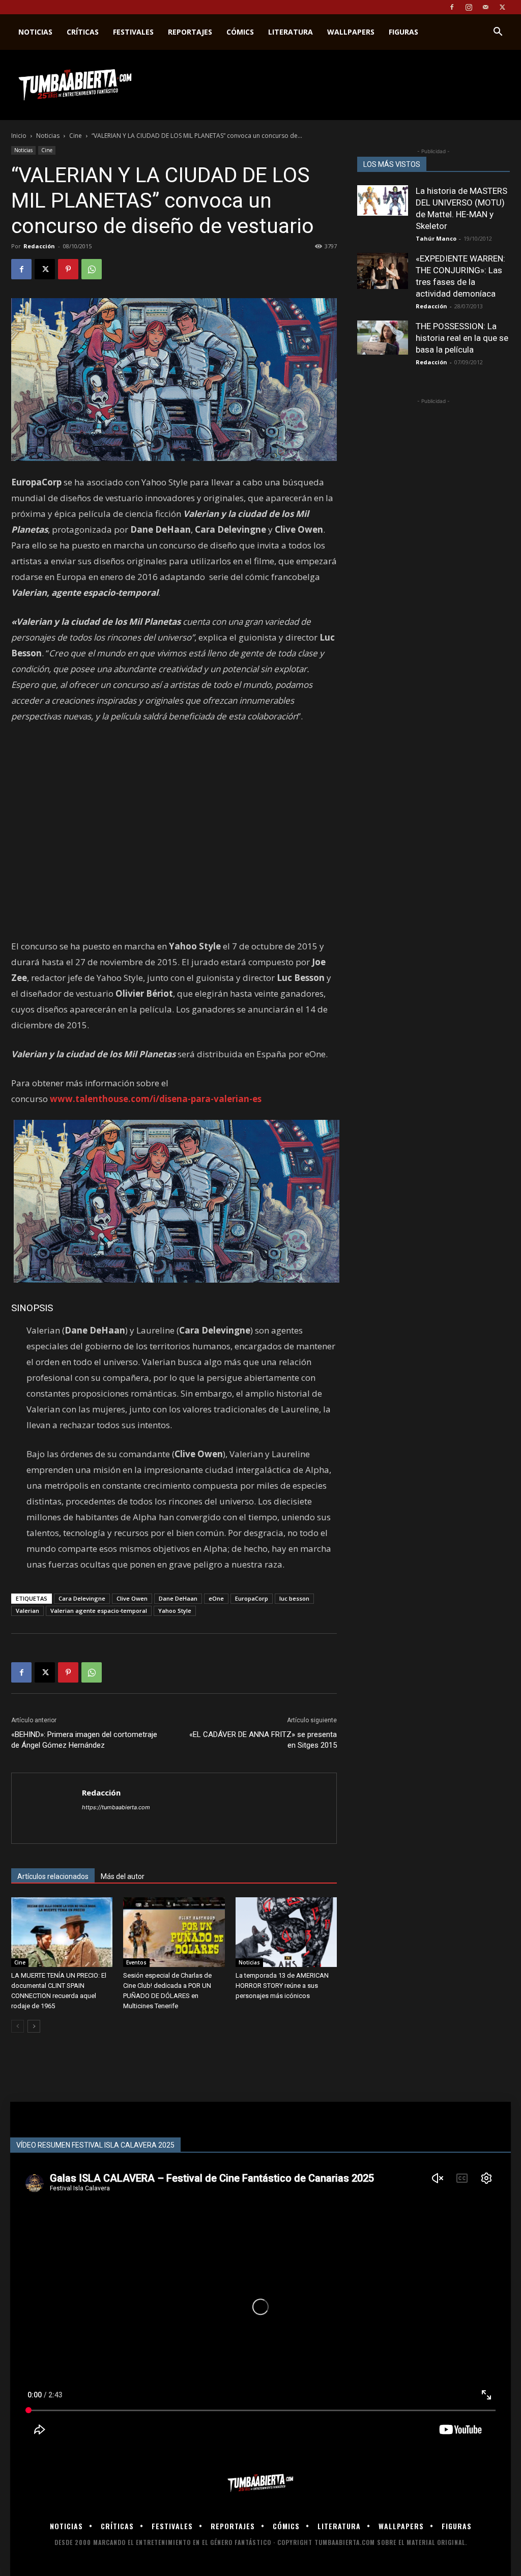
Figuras (403, 32)
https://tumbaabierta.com (116, 1807)
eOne (216, 1598)
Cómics (240, 32)
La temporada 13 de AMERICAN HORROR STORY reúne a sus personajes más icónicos (282, 1986)
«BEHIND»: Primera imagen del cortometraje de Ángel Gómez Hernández (84, 1740)
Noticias (35, 32)
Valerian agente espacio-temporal (99, 1611)
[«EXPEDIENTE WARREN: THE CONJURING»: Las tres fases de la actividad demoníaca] (383, 271)
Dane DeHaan (178, 1598)
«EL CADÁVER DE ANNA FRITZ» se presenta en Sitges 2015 (263, 1740)
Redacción (39, 246)
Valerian (27, 1611)
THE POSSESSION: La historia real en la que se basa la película (462, 338)
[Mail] (485, 7)
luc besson (294, 1598)
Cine (76, 136)
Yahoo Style (175, 1611)
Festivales (133, 32)
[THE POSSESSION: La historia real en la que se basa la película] (383, 338)
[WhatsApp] (92, 269)
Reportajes (190, 32)
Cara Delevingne (82, 1598)
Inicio (19, 136)
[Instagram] (469, 7)
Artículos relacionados (53, 1876)
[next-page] (34, 2026)
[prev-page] (18, 2026)
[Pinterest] (68, 269)
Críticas (83, 32)
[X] (502, 7)
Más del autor (123, 1876)
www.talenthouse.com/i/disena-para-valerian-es (156, 1099)
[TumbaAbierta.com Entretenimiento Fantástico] (260, 2483)
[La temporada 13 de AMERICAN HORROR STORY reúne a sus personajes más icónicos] (286, 1932)
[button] (498, 33)
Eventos (136, 1962)
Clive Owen (132, 1598)
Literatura (291, 32)
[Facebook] (452, 7)
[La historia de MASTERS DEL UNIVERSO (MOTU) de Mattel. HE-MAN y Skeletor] (383, 200)
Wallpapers (351, 32)
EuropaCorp (252, 1598)
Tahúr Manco (436, 238)
